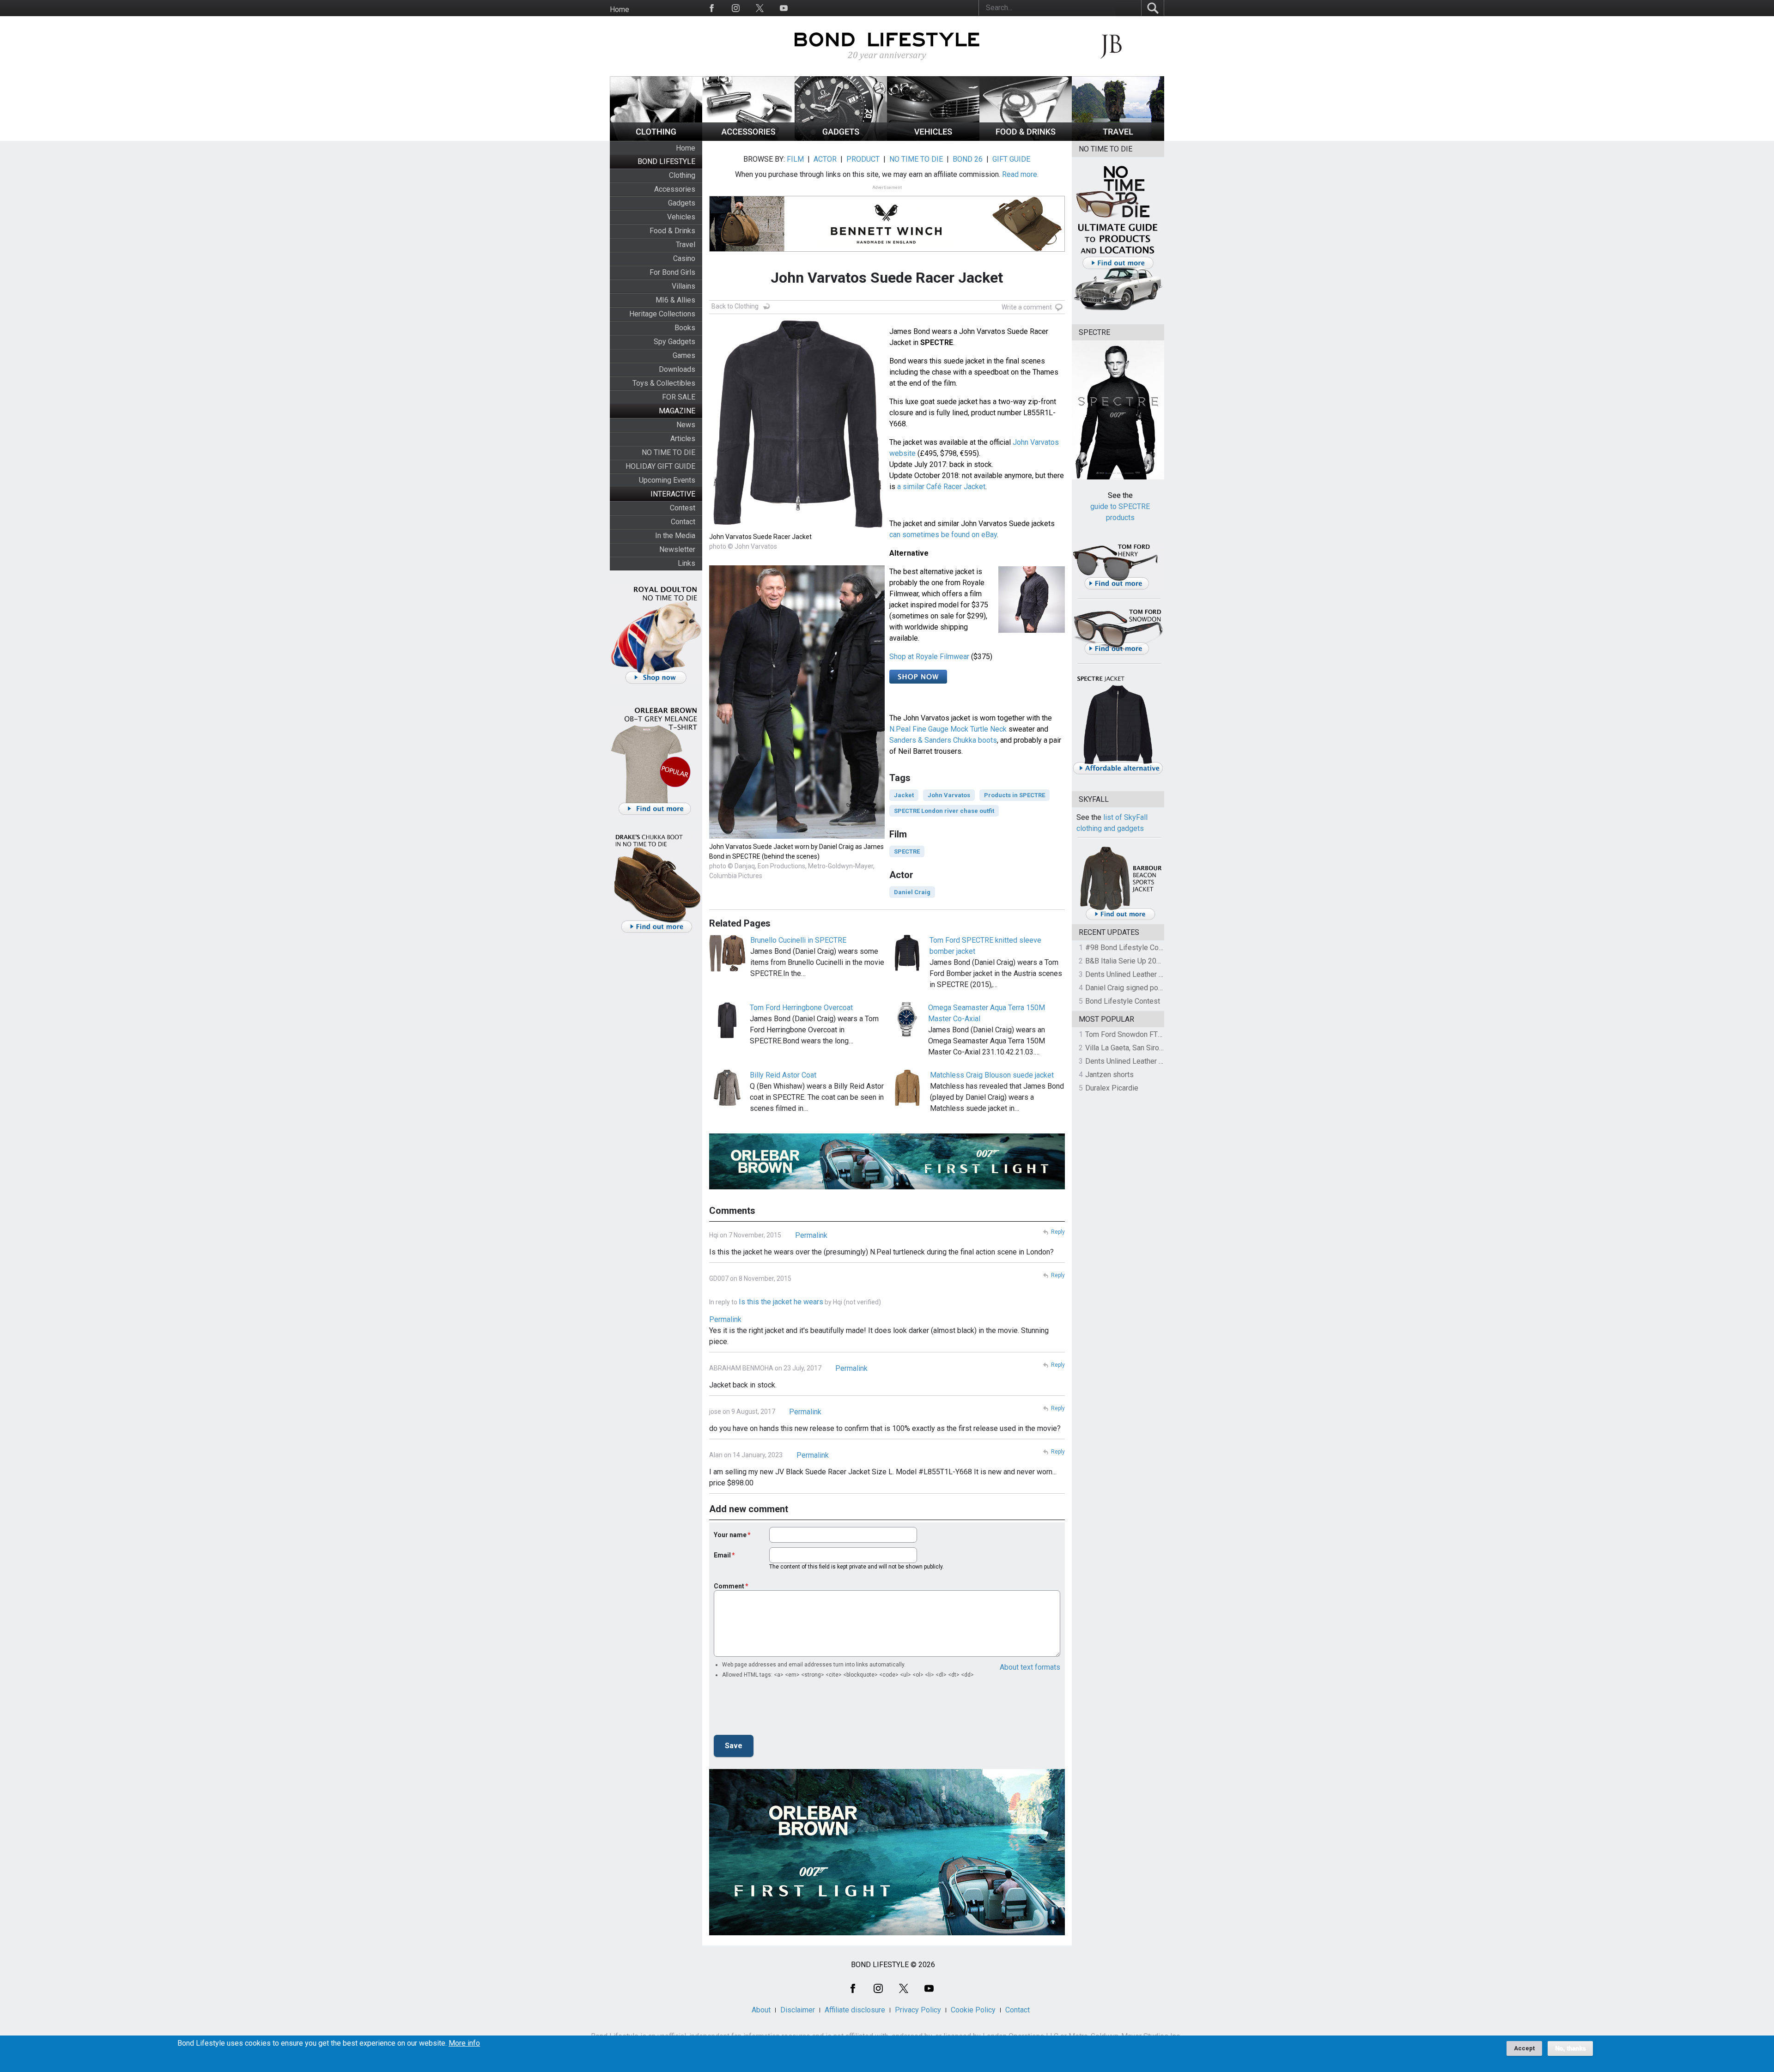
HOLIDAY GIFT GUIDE (660, 466)
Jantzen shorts (1109, 1075)
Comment (729, 1586)
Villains (683, 286)
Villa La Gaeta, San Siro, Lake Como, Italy (1151, 1048)
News (686, 425)
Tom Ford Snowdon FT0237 (1130, 1034)
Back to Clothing (735, 306)
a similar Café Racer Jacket (941, 487)
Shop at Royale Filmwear (929, 657)
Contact (683, 522)
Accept (1524, 2048)
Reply (1058, 1232)
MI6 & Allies (675, 300)
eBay (989, 535)
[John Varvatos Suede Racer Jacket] (797, 526)
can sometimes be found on (935, 535)
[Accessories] (748, 138)
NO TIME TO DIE (668, 452)
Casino (684, 258)
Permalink (811, 1235)
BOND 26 (968, 159)
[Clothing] (656, 138)
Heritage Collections (662, 314)
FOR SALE (679, 397)
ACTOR (825, 159)
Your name (730, 1535)
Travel (686, 245)
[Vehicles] (933, 138)
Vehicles (681, 217)
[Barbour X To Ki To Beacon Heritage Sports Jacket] (1120, 918)
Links (687, 563)
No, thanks (1570, 2048)
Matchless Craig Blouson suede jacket (992, 1075)
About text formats (1030, 1667)
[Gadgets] (841, 138)
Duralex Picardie (1112, 1088)
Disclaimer (798, 2010)
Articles (683, 439)
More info (464, 2043)
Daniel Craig (912, 892)
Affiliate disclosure (855, 2010)
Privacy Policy (918, 2010)
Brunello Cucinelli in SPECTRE (798, 940)
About (761, 2010)
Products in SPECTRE (1015, 795)
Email (722, 1555)
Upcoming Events (667, 480)
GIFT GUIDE (1011, 159)
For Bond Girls (672, 272)
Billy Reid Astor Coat (783, 1075)
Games (684, 355)
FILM (795, 159)
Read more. (1020, 174)
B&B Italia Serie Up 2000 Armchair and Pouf (1155, 961)
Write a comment (1027, 307)
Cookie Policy (973, 2010)
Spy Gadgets (674, 342)
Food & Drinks (672, 231)
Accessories (675, 189)
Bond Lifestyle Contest (1123, 1001)
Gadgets (682, 203)
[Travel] (1118, 138)
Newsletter (677, 549)
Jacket (904, 795)
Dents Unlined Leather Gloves (1133, 974)
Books (685, 328)
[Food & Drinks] (1026, 138)
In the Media (675, 536)
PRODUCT (863, 159)
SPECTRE (907, 851)
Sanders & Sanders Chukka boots (943, 740)
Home (620, 9)
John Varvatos (949, 795)
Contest (683, 508)
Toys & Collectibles (664, 383)
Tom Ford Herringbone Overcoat (801, 1008)
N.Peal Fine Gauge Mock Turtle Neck (948, 729)
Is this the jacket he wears (781, 1302)
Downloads (677, 369)
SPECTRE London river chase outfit (944, 811)
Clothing (682, 175)
